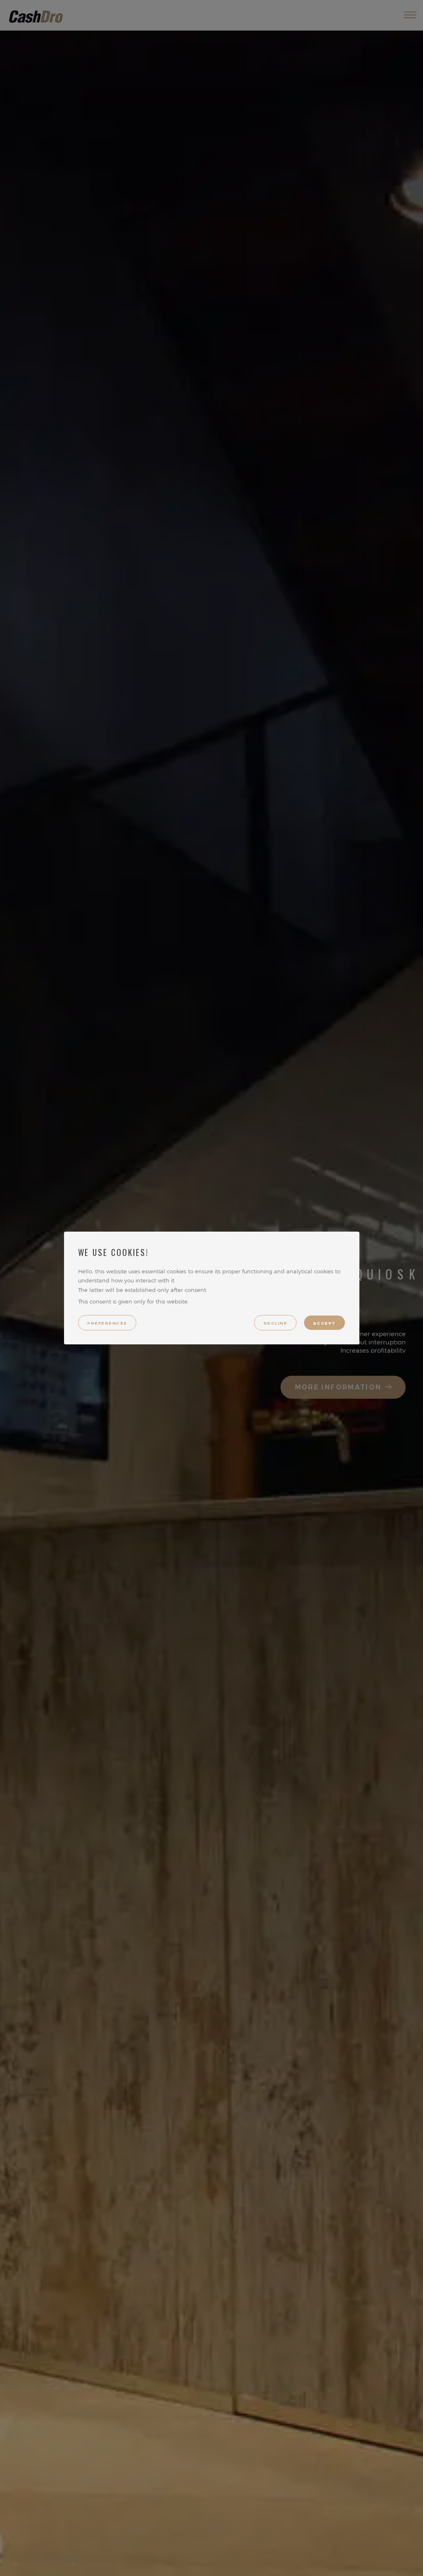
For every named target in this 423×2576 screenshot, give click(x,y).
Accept (324, 1323)
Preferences (107, 1323)
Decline (275, 1323)
